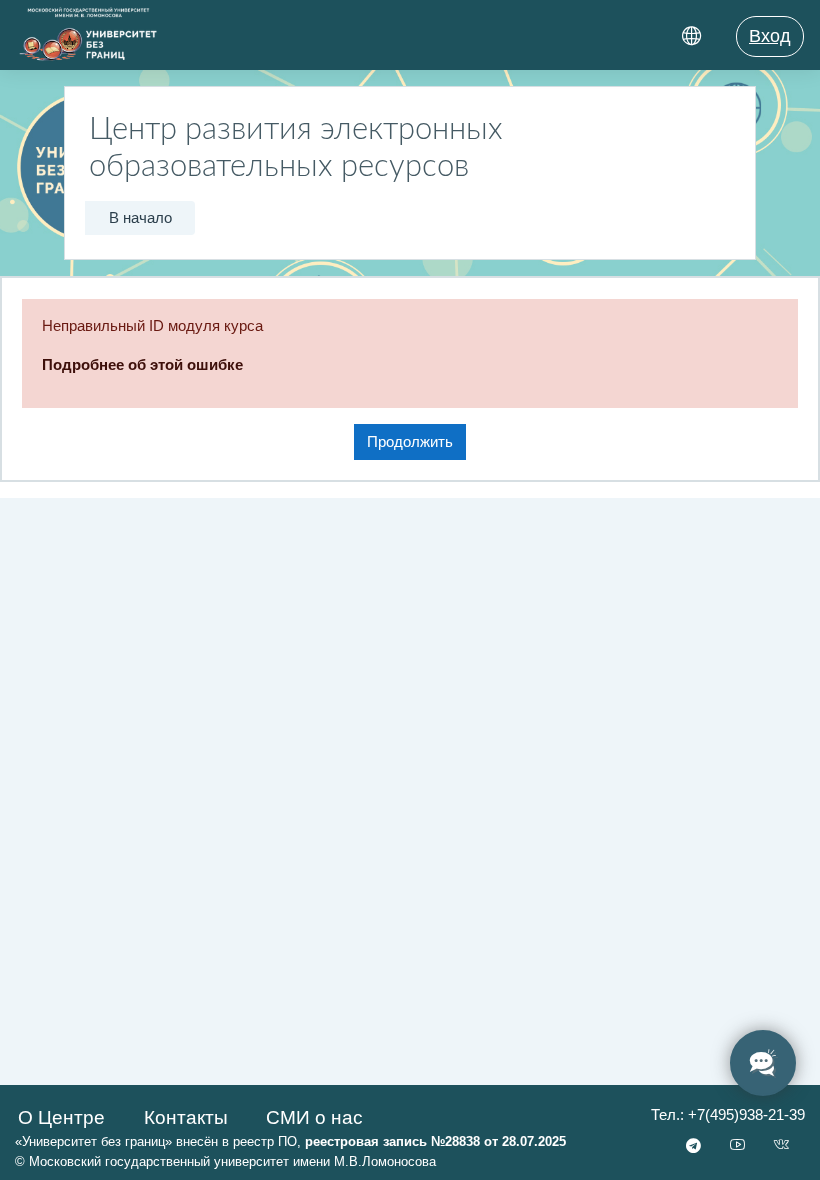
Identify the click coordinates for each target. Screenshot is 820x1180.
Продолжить (410, 442)
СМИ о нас (314, 1117)
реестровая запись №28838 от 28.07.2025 (435, 1141)
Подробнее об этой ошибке (142, 365)
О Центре (61, 1117)
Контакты (186, 1117)
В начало (140, 218)
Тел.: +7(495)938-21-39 (728, 1115)
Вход (770, 36)
